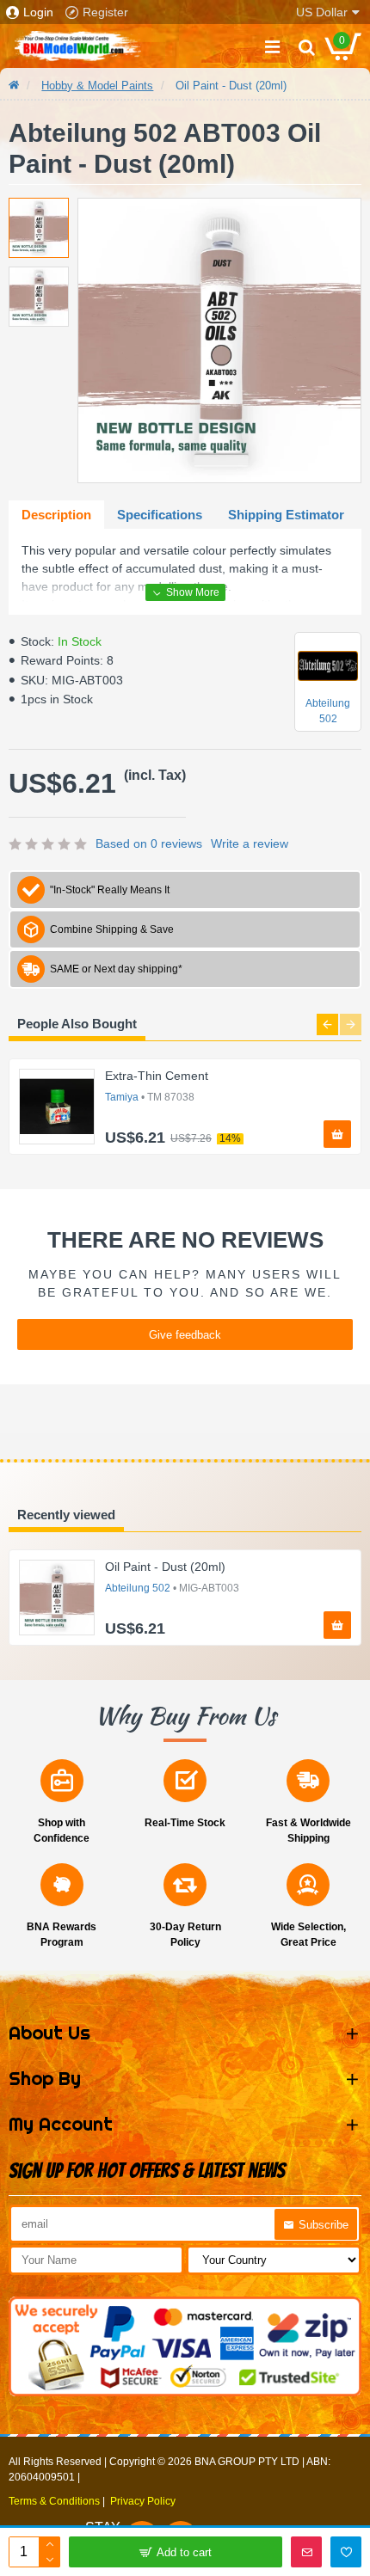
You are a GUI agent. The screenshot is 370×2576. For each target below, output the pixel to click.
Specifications (160, 515)
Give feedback (185, 1335)
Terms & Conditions (54, 2501)
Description (56, 515)
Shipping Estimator (286, 515)
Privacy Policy (143, 2501)
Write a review (250, 843)
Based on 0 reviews (149, 843)
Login (38, 12)
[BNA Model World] (77, 46)
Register (105, 12)
